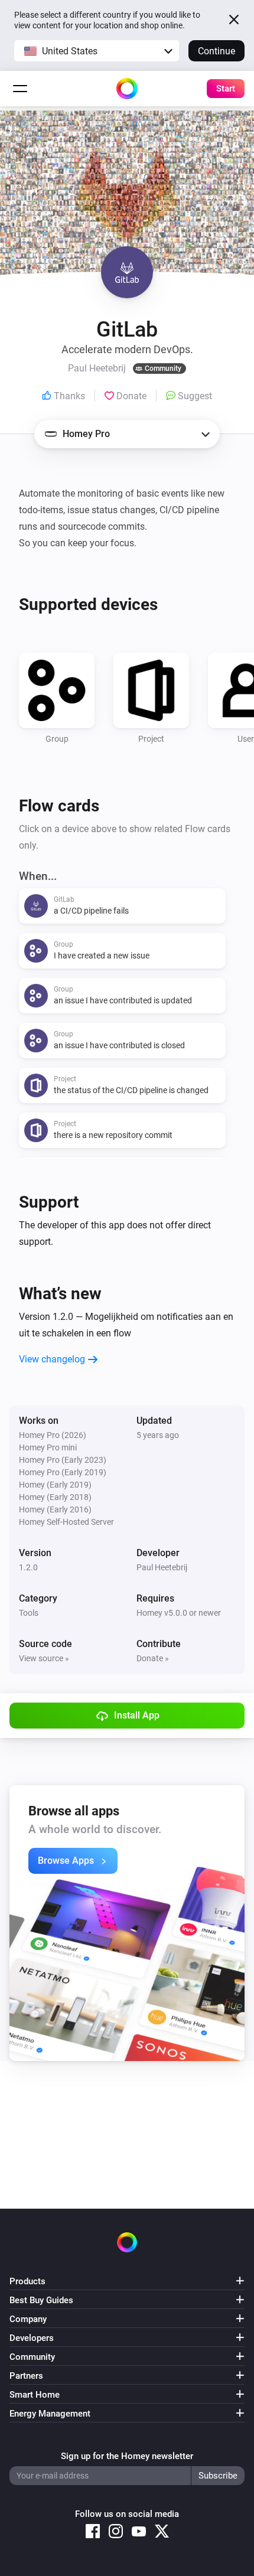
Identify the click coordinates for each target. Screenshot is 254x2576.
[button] (97, 51)
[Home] (127, 89)
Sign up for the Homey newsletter (127, 2456)
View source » (44, 1658)
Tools (29, 1613)
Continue (216, 51)
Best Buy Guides (41, 2300)
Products (27, 2281)
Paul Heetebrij (162, 1567)
